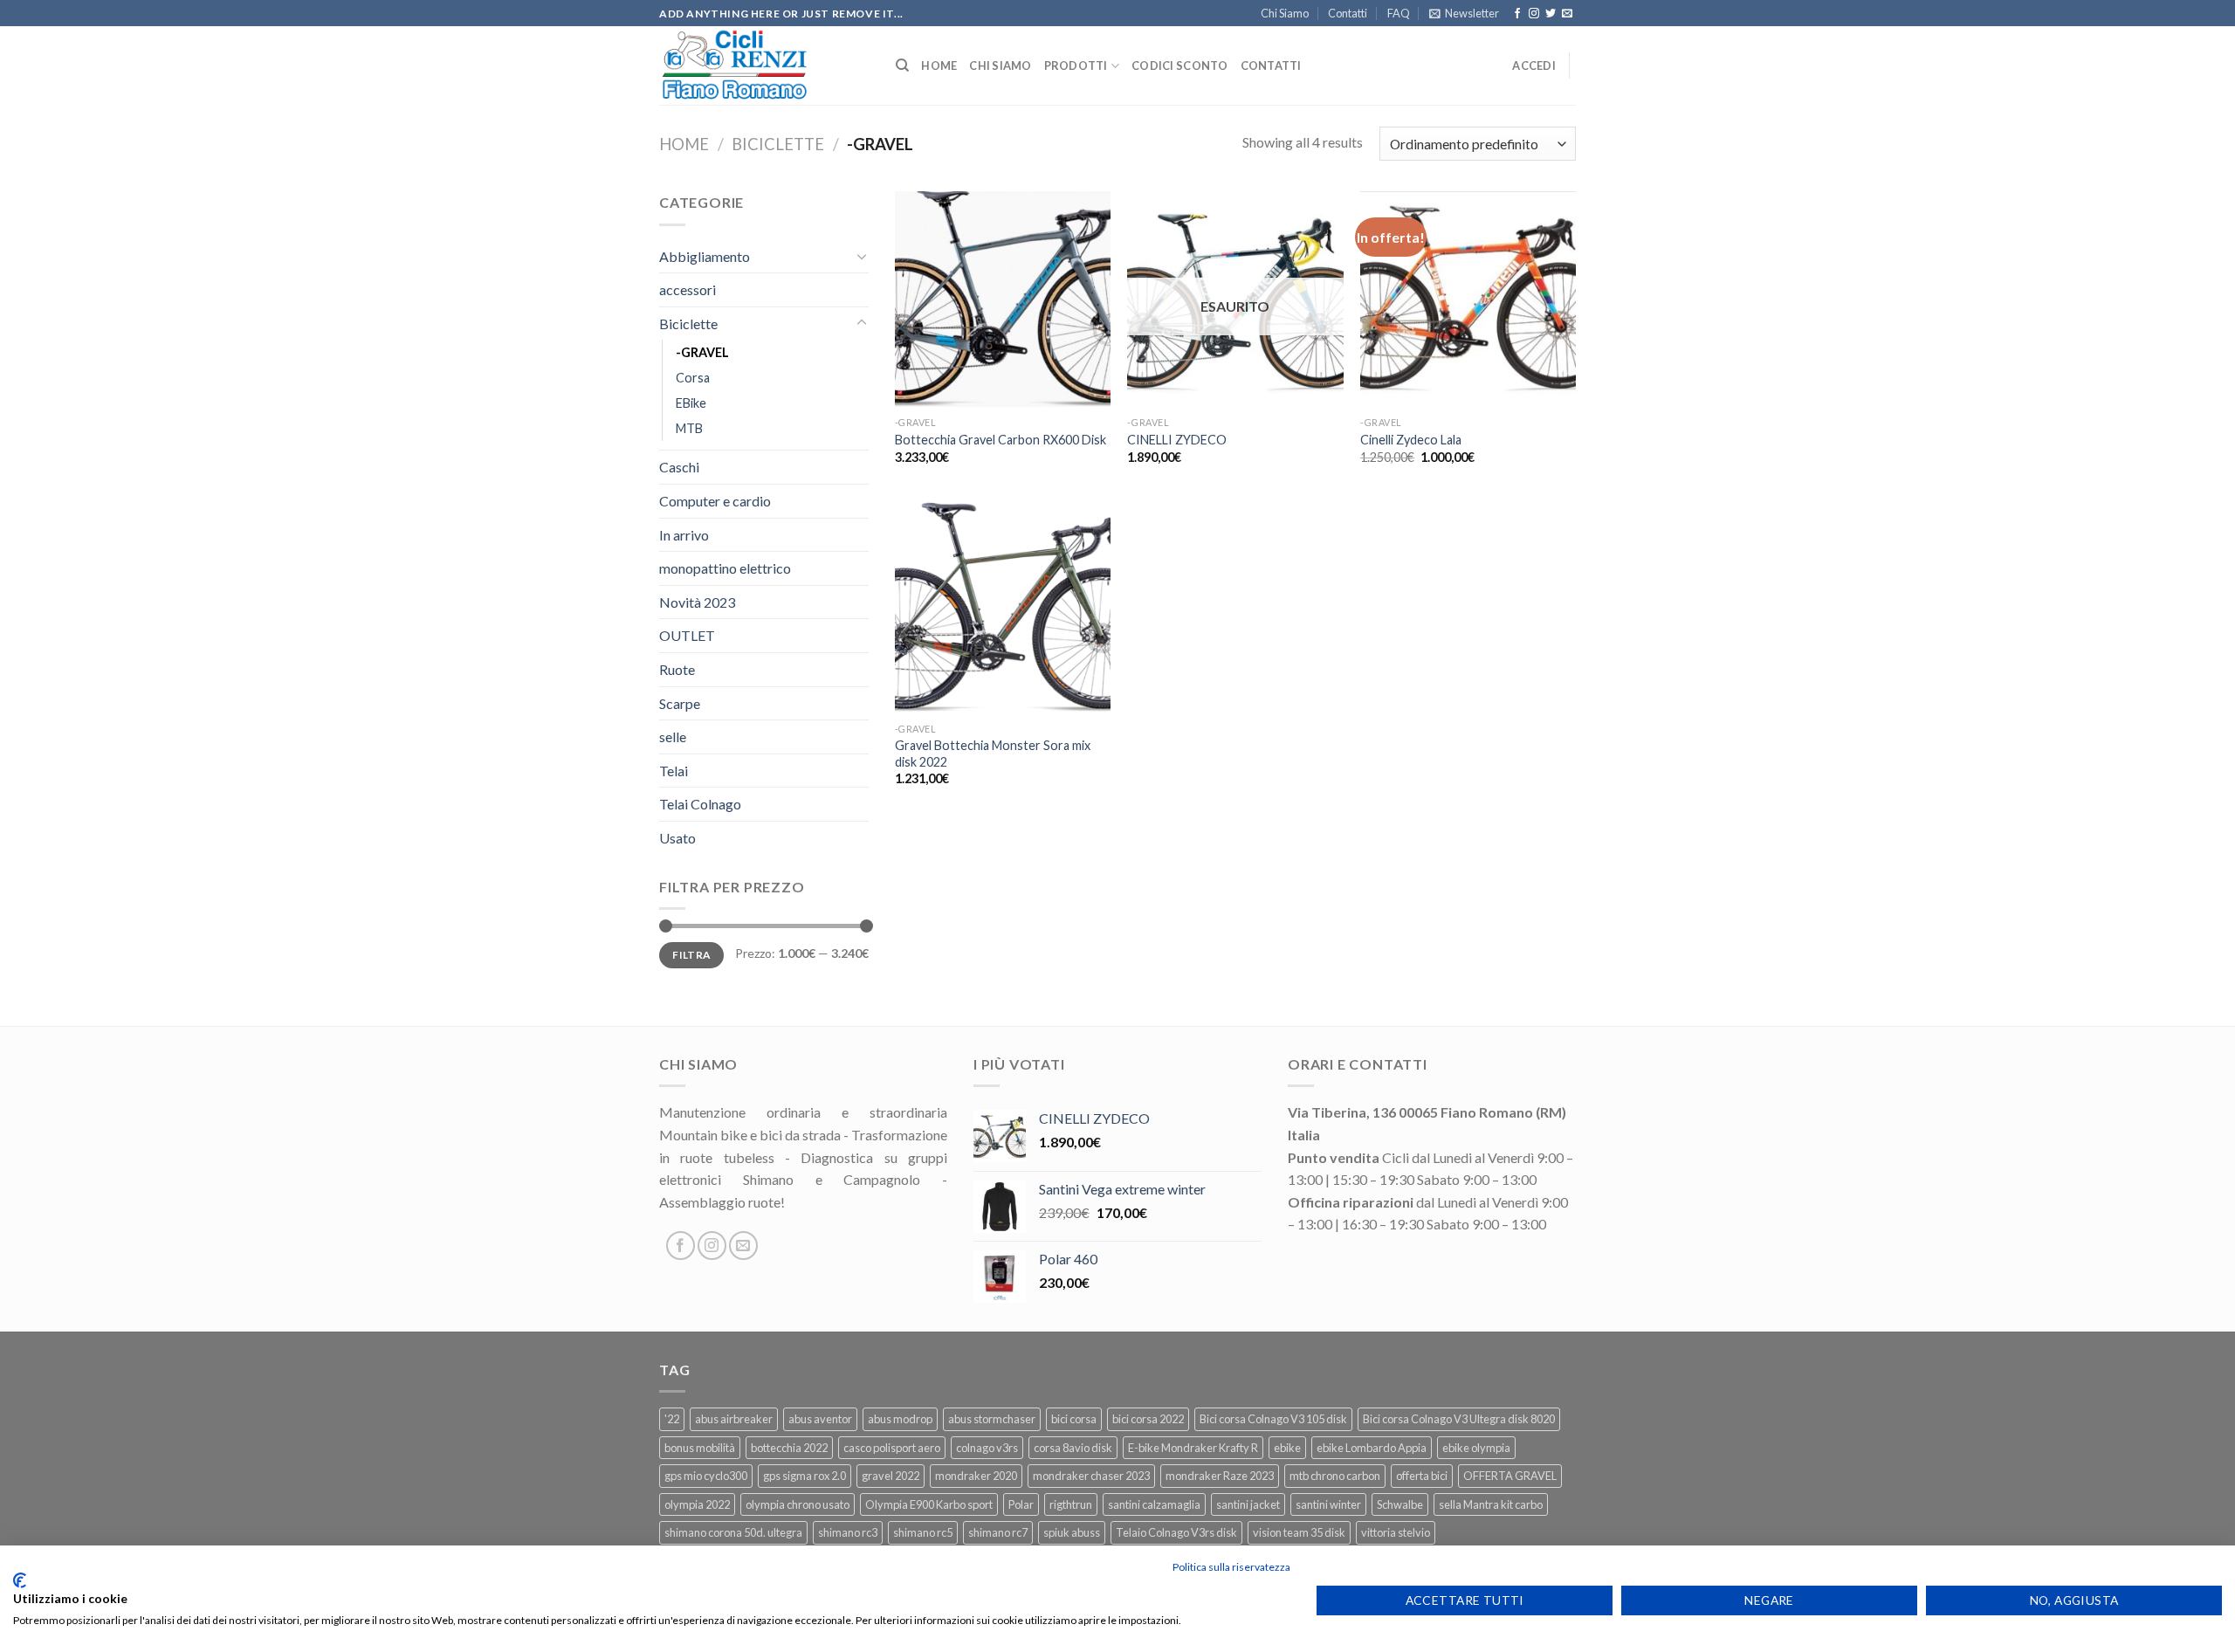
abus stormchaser (992, 1419)
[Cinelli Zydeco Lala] (1468, 299)
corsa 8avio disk (1073, 1448)
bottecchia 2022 (789, 1448)
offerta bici (1422, 1476)
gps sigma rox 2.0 (805, 1476)
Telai (674, 771)
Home (939, 65)
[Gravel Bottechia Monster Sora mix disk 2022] (1003, 606)
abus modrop (900, 1419)
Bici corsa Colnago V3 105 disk (1273, 1419)
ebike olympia (1476, 1448)
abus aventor (820, 1419)
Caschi (679, 467)
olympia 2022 (697, 1504)
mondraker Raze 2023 (1220, 1476)
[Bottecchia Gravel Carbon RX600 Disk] (1003, 299)
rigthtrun (1071, 1504)
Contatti (1348, 13)
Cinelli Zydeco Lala (1411, 440)
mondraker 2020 (976, 1476)
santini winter (1328, 1504)
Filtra (691, 955)
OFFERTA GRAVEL (1510, 1476)
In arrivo (684, 535)
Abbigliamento (705, 256)
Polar (1021, 1504)
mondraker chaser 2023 (1091, 1476)
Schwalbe (1400, 1504)
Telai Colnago (700, 804)
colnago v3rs (987, 1448)
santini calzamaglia (1154, 1504)
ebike (1287, 1448)
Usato (677, 838)
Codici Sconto (1179, 65)
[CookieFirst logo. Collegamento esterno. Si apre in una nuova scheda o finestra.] (20, 1580)
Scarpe (680, 703)
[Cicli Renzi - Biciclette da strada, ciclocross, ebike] (764, 65)
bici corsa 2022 (1148, 1419)
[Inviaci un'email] (1567, 14)
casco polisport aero (892, 1448)
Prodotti (1076, 65)
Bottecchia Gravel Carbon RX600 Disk (1001, 440)
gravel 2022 (891, 1476)
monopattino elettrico (725, 568)
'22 (672, 1419)
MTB (689, 428)
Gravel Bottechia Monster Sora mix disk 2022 (993, 754)
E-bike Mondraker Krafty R (1193, 1448)
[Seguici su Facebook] (1517, 14)
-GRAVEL (702, 352)
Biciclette (778, 144)
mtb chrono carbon (1335, 1476)
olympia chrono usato (798, 1504)
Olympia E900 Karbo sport (929, 1504)
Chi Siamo (1285, 13)
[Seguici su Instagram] (1534, 14)
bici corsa (1074, 1419)
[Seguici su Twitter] (1551, 14)
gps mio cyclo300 (706, 1476)
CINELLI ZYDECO (1177, 440)
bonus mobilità (700, 1448)
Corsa (693, 378)
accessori (688, 289)
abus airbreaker (734, 1419)
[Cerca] (902, 65)
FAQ (1399, 13)
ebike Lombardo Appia (1372, 1448)
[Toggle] (862, 256)
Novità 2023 (697, 602)
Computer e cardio (715, 501)
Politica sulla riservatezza (1231, 1567)
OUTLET (687, 635)
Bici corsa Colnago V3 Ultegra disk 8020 (1459, 1419)
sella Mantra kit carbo (1491, 1504)
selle (673, 737)
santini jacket (1248, 1504)
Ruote (677, 669)
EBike (691, 403)
